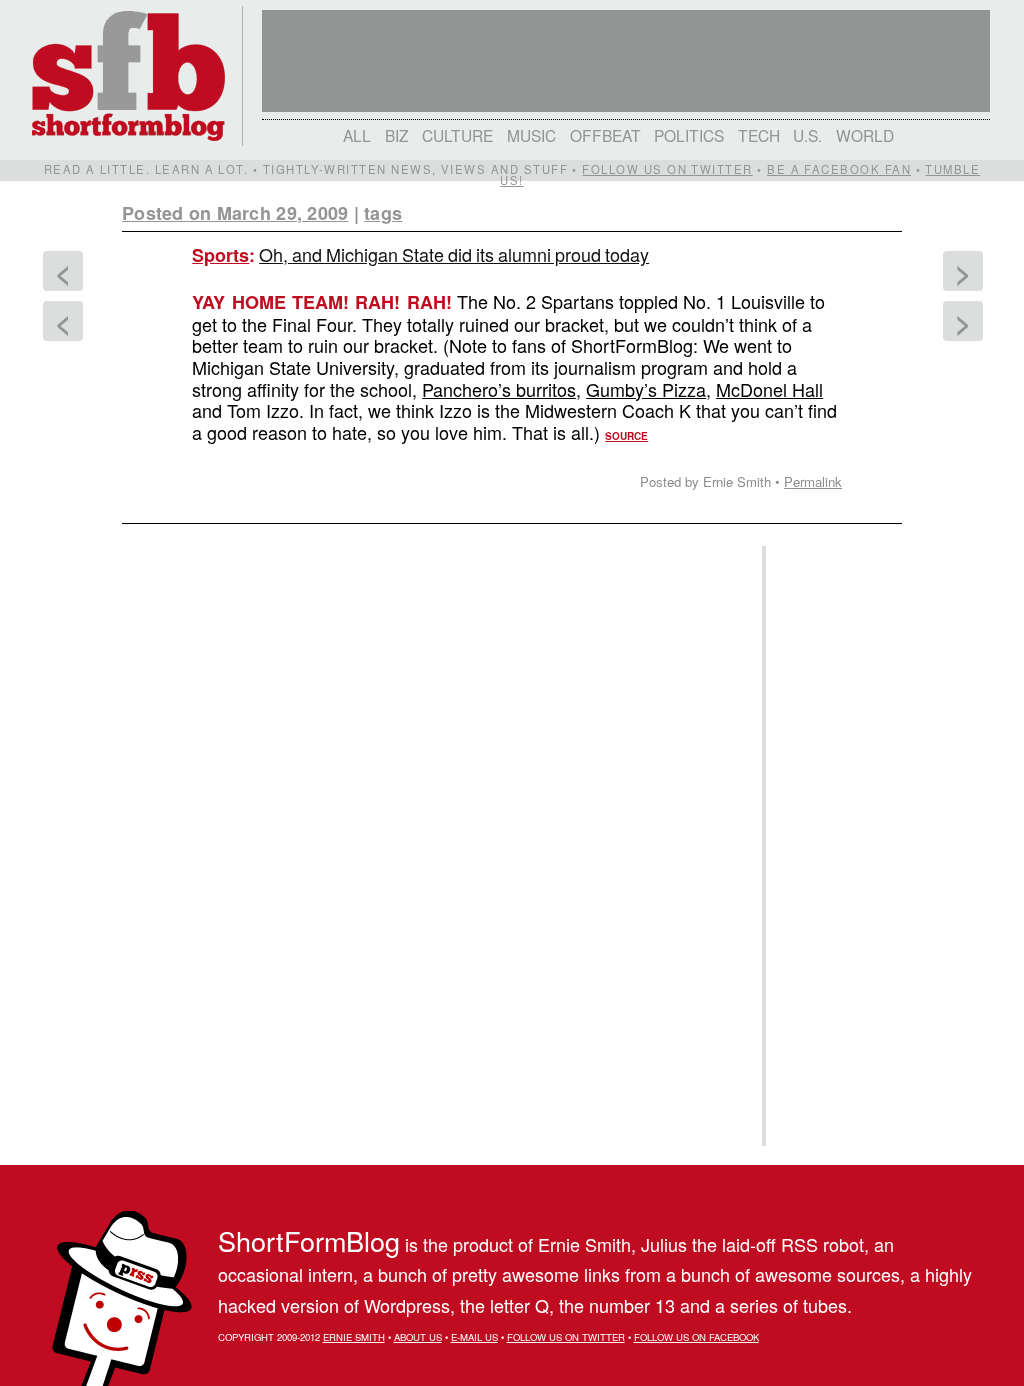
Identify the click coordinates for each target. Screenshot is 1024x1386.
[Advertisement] (831, 846)
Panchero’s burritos (499, 389)
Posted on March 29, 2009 (235, 213)
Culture (457, 135)
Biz (397, 135)
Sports (220, 255)
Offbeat (605, 135)
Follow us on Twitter (667, 169)
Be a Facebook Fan (839, 169)
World (865, 135)
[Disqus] (432, 784)
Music (531, 135)
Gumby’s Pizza (646, 389)
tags (383, 213)
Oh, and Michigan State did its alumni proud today (454, 254)
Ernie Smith (354, 1337)
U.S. (807, 135)
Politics (689, 135)
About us (418, 1337)
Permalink (813, 481)
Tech (759, 135)
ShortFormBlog (309, 1240)
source (626, 436)
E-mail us (474, 1337)
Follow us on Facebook (696, 1337)
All (357, 135)
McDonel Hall (769, 389)
